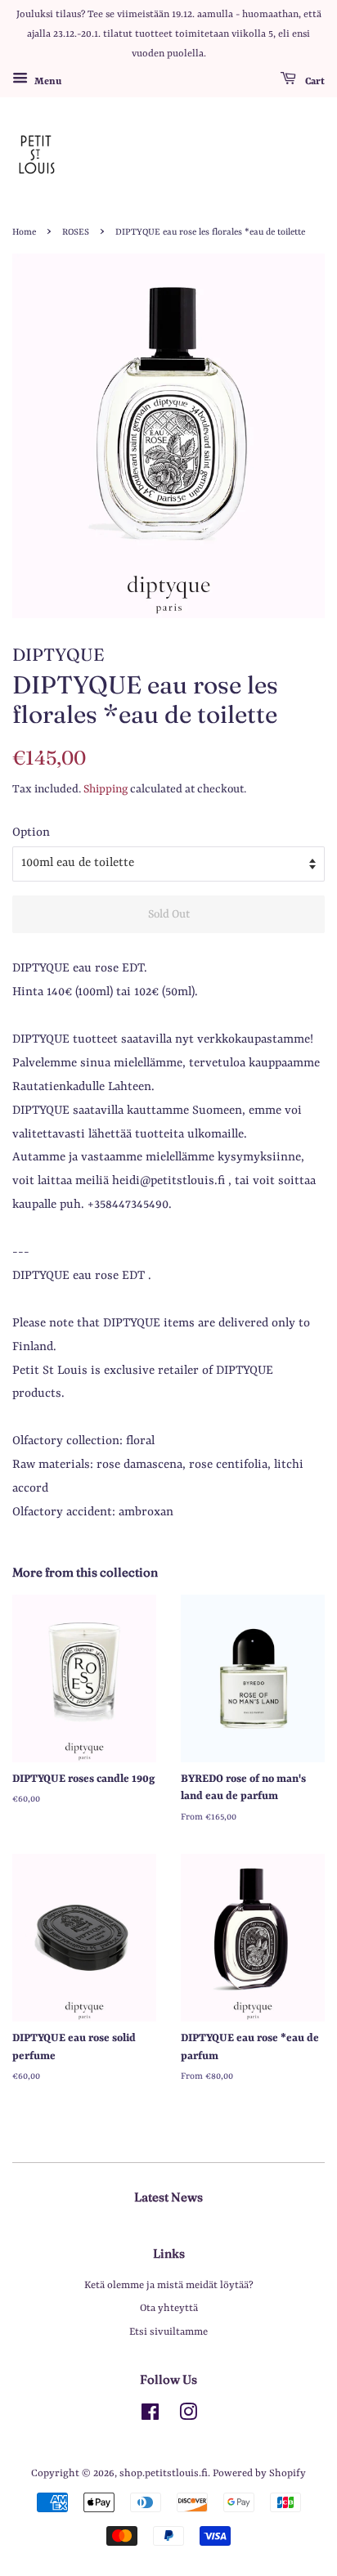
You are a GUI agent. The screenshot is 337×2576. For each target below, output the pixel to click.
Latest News (168, 2197)
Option (31, 833)
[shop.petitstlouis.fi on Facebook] (150, 2416)
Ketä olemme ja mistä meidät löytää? (169, 2285)
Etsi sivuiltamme (168, 2332)
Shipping (106, 789)
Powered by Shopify (259, 2473)
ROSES (76, 232)
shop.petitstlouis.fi (164, 2473)
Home (24, 232)
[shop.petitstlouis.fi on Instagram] (188, 2416)
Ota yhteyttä (169, 2308)
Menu (47, 82)
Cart (314, 82)
